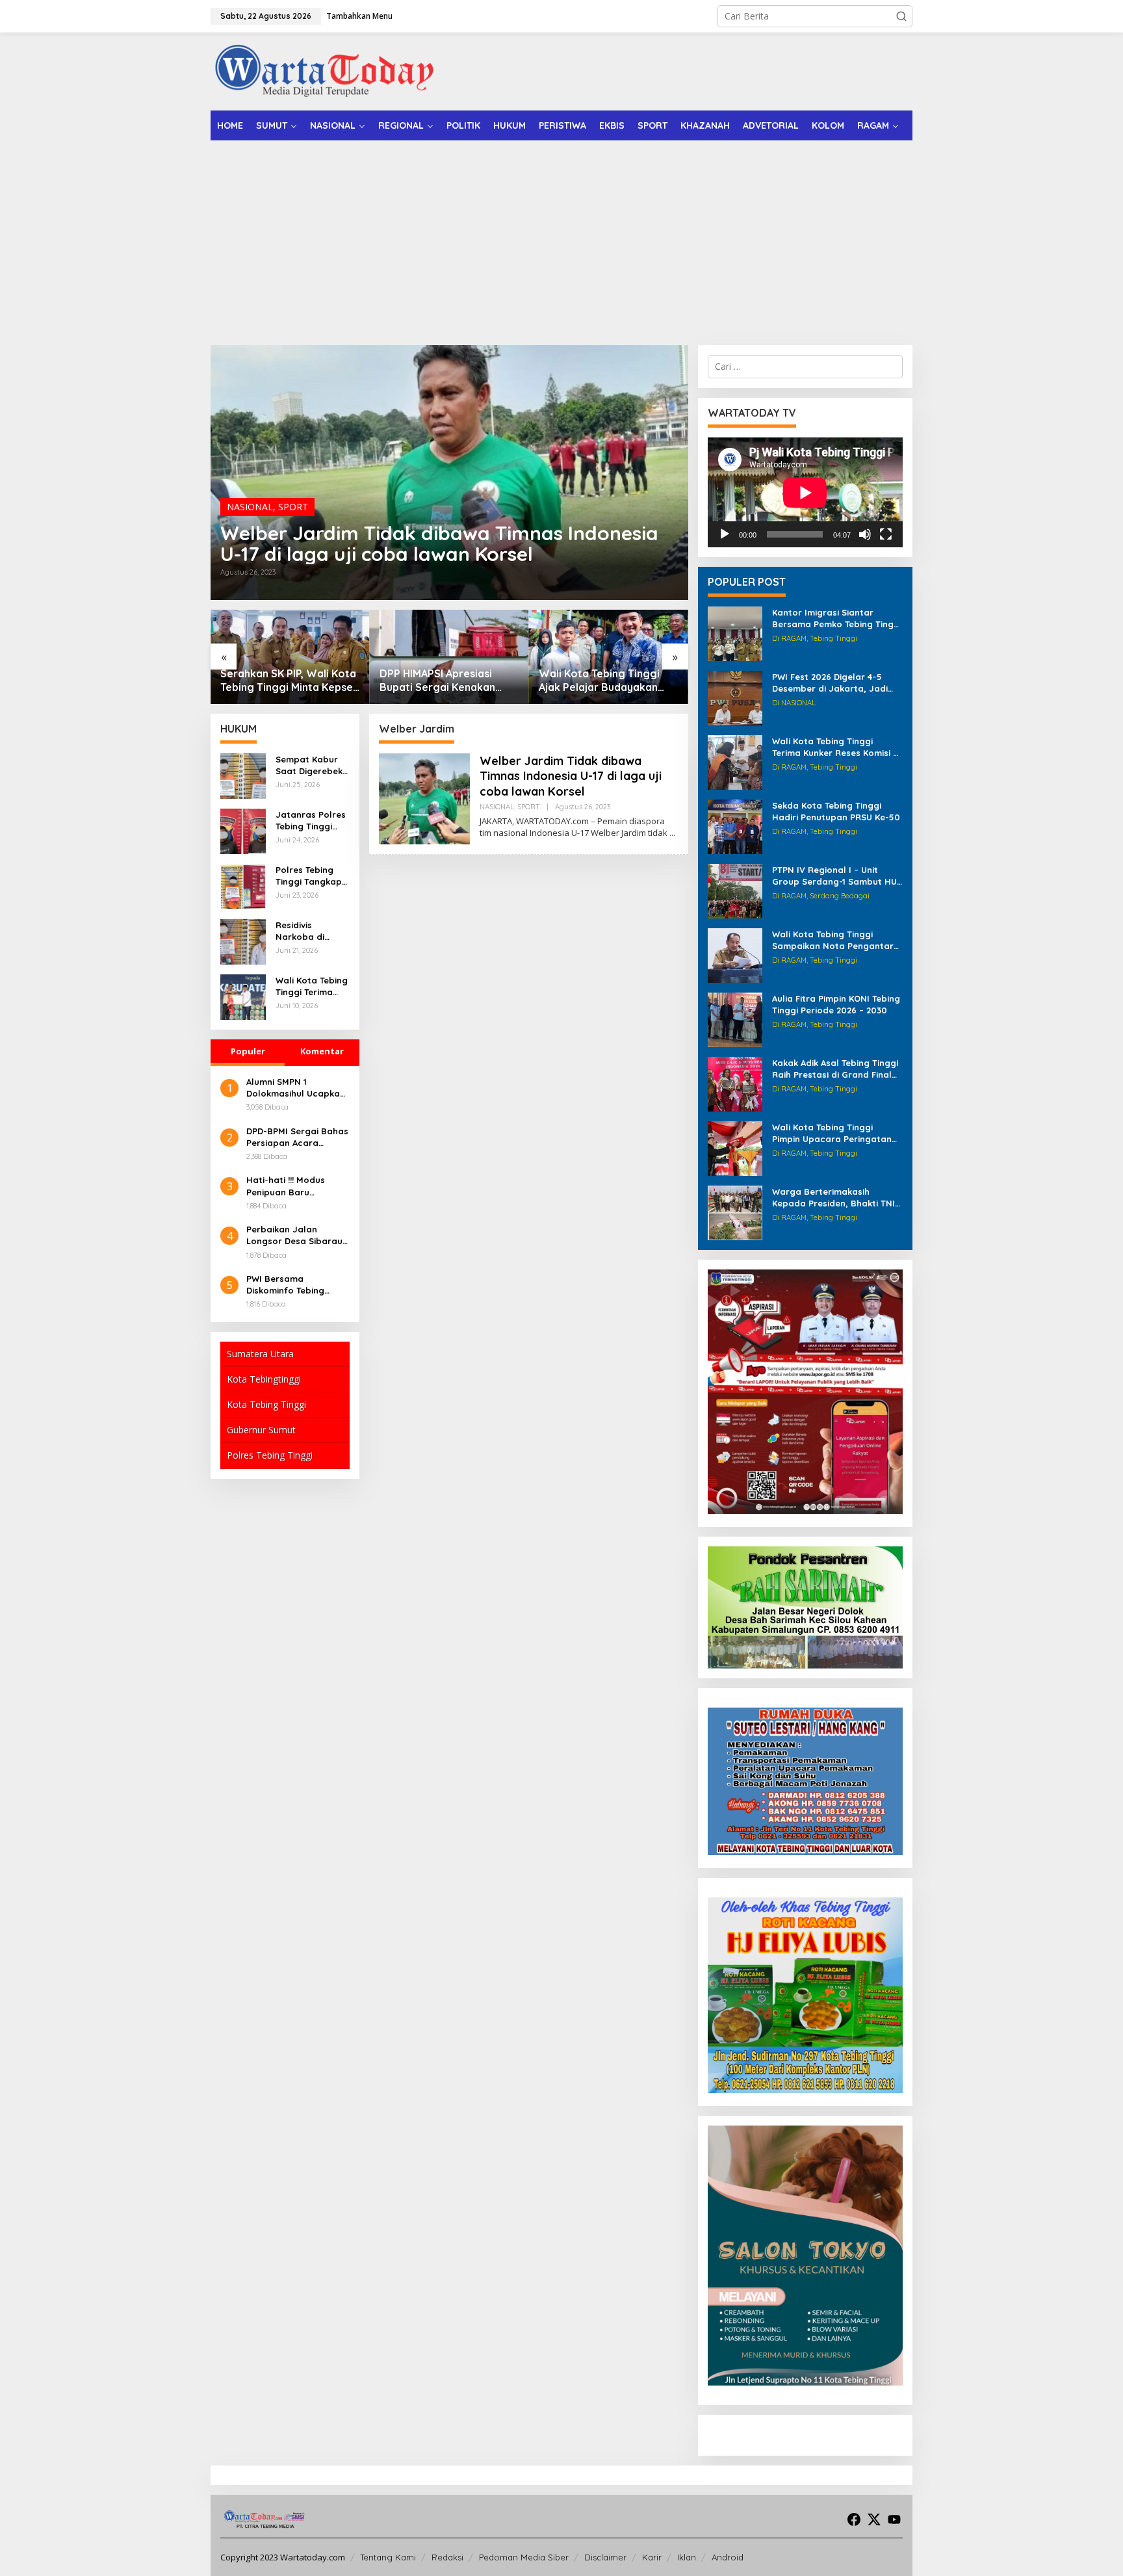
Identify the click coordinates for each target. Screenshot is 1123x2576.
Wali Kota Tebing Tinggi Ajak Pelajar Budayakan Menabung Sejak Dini (440, 681)
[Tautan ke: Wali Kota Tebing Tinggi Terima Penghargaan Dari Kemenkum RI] (243, 996)
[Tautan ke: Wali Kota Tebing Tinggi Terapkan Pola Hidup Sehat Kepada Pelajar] (609, 657)
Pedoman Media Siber (524, 2557)
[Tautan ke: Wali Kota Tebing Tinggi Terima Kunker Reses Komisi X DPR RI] (735, 761)
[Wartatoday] (324, 71)
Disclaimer (605, 2557)
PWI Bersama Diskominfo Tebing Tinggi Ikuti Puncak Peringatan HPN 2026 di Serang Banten (297, 1285)
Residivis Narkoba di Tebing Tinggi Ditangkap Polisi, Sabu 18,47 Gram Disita (312, 931)
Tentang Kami (388, 2557)
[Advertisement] (561, 238)
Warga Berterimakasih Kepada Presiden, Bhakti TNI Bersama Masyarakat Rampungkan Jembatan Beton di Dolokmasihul (833, 1198)
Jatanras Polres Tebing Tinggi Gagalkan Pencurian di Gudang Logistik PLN (311, 821)
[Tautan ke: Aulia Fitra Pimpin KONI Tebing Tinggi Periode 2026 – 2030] (735, 1019)
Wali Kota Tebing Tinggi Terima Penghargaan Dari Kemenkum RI (312, 986)
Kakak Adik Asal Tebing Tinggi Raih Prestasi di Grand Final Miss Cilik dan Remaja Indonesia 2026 (835, 1069)
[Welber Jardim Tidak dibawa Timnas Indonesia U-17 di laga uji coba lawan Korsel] (672, 833)
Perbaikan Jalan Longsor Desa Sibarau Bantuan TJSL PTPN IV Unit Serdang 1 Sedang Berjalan (295, 1235)
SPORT (293, 507)
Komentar (322, 1051)
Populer (248, 1051)
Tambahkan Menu (359, 16)
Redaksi (447, 2557)
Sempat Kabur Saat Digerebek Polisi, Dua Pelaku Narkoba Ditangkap (310, 765)
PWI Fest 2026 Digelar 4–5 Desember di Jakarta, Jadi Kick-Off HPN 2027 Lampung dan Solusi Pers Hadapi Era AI (836, 683)
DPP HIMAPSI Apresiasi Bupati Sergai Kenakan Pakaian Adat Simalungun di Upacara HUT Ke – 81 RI (290, 681)
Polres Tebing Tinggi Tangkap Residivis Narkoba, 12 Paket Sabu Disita (309, 876)
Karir (652, 2557)
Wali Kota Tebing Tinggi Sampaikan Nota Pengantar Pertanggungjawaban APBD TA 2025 (833, 940)
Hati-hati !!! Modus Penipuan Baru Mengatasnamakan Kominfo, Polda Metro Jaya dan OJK (294, 1186)
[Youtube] (894, 2519)
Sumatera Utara (260, 1354)
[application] (805, 492)
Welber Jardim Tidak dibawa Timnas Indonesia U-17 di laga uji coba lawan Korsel (439, 543)
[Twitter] (874, 2519)
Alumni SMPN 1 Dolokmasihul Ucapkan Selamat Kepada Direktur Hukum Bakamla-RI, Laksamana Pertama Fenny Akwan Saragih (296, 1088)
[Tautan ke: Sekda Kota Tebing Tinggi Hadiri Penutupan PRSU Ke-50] (735, 826)
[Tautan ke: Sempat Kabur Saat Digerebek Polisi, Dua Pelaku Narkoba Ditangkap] (243, 775)
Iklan (687, 2557)
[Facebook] (854, 2519)
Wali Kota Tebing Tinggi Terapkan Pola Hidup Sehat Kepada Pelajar (607, 681)
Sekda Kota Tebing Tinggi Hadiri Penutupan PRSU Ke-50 (836, 811)
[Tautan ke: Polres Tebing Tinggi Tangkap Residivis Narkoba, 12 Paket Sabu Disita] (243, 886)
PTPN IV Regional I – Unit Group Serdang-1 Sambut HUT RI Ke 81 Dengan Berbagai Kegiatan (837, 876)
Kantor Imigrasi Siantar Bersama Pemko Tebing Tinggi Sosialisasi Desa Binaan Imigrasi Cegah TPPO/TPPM (837, 618)
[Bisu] (865, 534)
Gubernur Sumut (261, 1430)
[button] (901, 16)
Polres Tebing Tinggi (270, 1455)
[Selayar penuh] (886, 534)
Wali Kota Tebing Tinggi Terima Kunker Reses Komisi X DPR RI (835, 747)
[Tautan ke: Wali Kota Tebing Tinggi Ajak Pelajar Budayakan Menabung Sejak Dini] (449, 657)
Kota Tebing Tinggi (266, 1404)
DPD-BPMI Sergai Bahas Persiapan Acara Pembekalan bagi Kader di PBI (297, 1137)
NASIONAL (250, 507)
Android (728, 2557)
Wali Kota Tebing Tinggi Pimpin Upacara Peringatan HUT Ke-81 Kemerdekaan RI (832, 1133)
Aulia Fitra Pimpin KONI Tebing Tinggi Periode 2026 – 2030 (836, 1004)
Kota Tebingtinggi (264, 1379)
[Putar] (725, 534)
